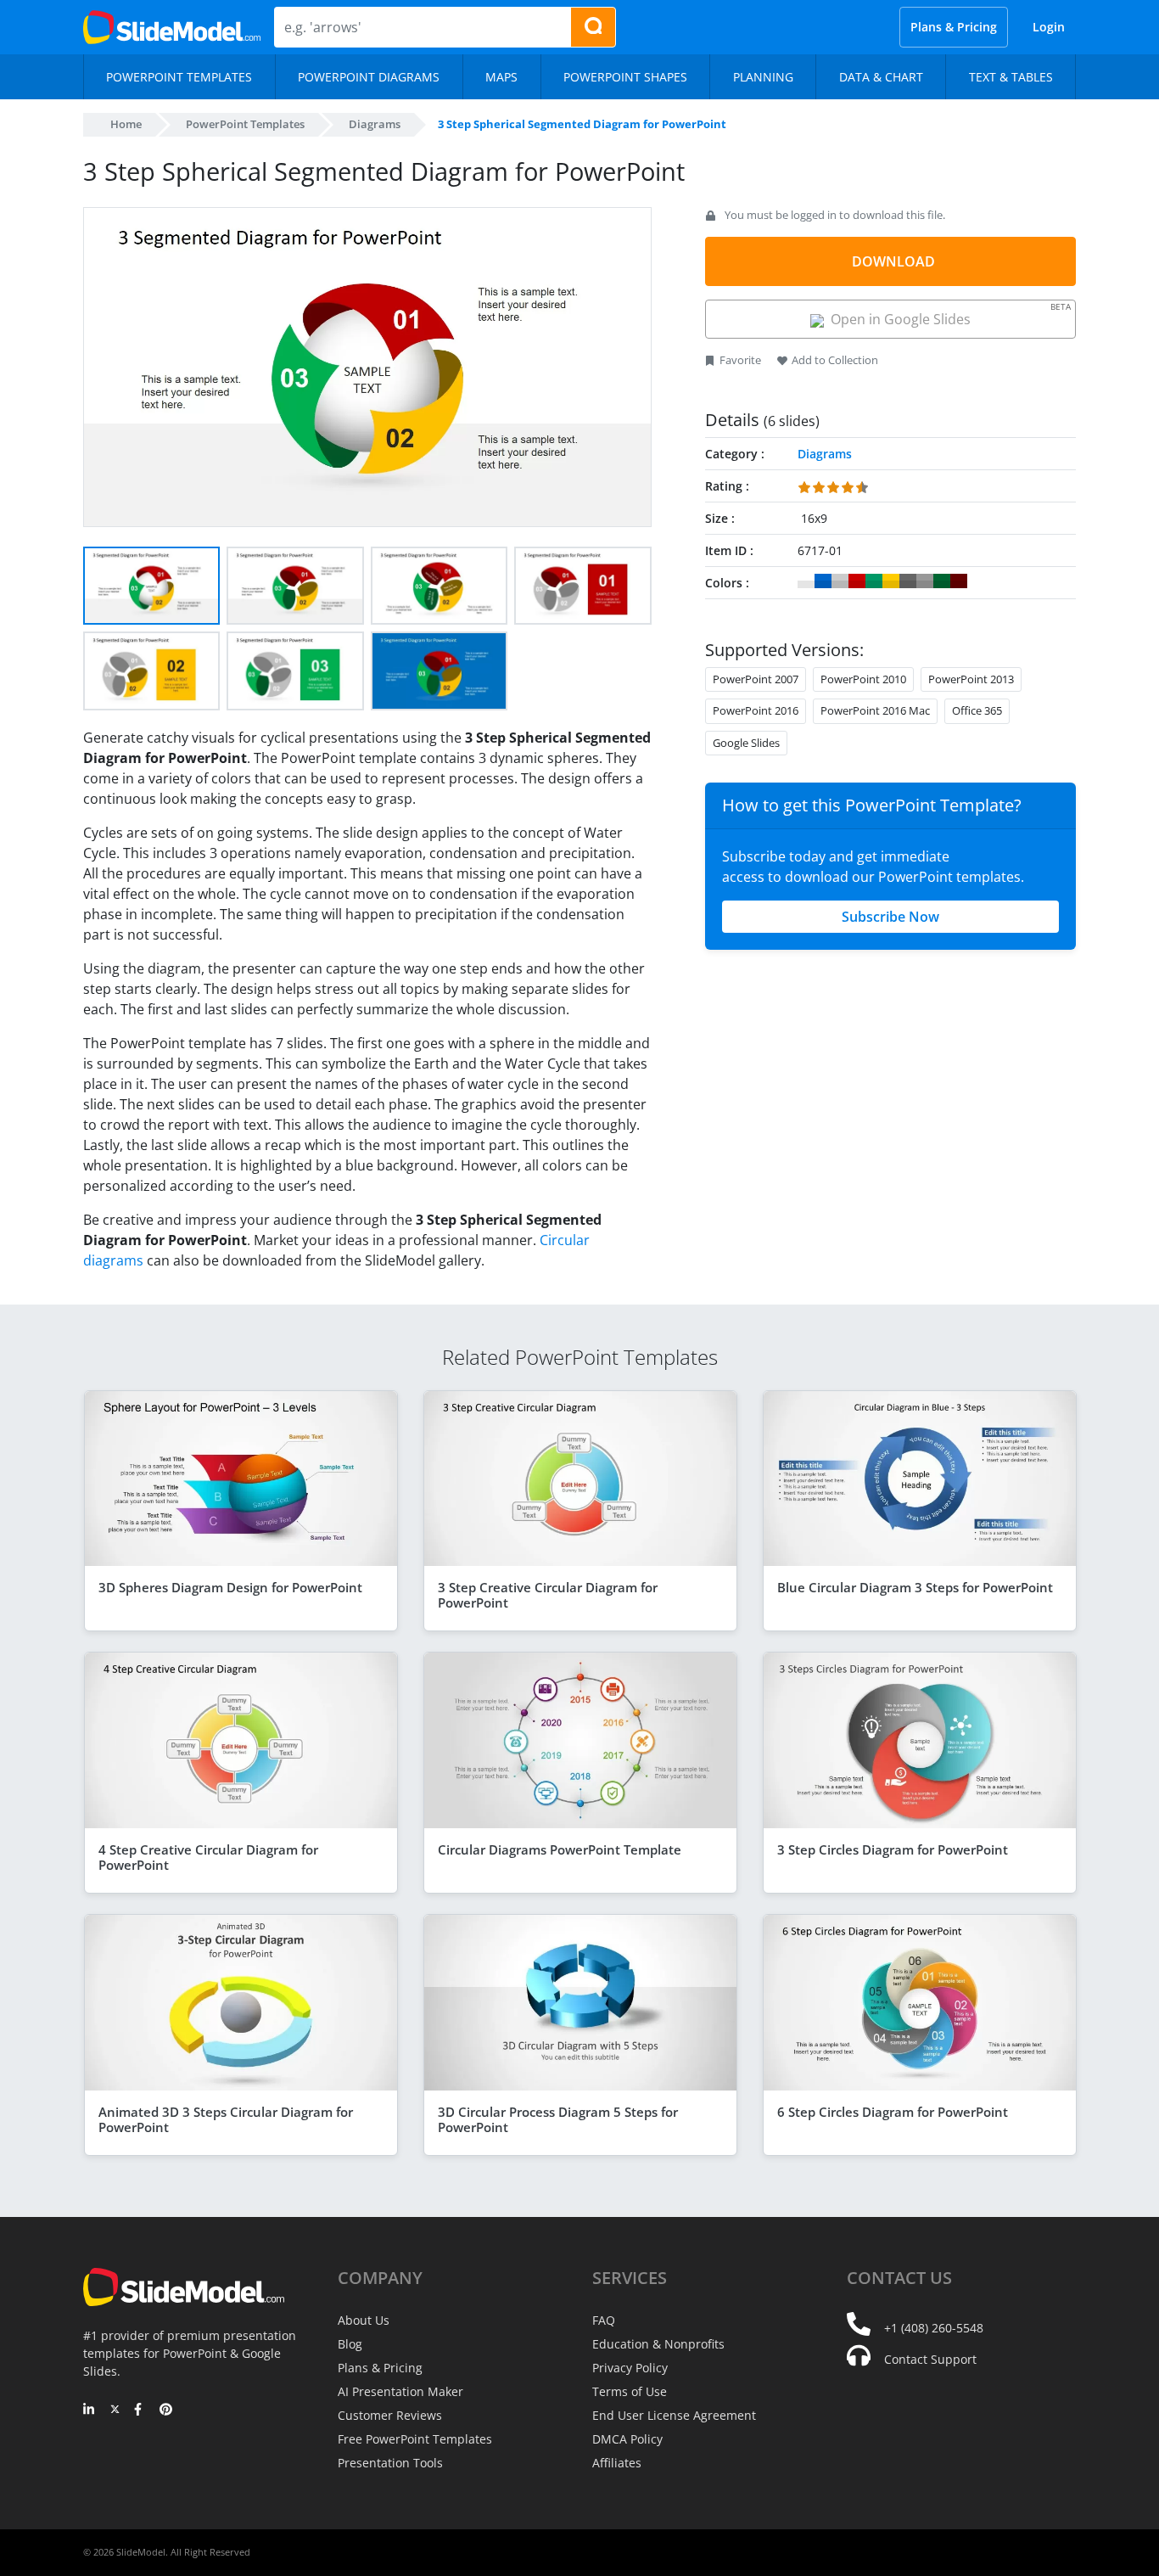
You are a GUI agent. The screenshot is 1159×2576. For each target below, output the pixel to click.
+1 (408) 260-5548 (934, 2328)
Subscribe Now (890, 917)
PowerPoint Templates (245, 124)
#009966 (874, 581)
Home (126, 124)
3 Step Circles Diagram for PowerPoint (893, 1849)
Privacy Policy (630, 2368)
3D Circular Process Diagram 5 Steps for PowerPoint (558, 2119)
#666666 (908, 581)
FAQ (604, 2320)
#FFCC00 (891, 581)
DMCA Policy (627, 2439)
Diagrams (375, 124)
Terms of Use (630, 2391)
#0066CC (823, 581)
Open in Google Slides (947, 314)
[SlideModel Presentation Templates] (172, 27)
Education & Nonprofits (658, 2344)
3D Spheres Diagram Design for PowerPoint (230, 1587)
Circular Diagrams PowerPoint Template (560, 1849)
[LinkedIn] (90, 2410)
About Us (364, 2320)
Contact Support (930, 2359)
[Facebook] (140, 2410)
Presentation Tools (390, 2463)
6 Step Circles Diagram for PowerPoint (893, 2112)
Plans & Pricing (954, 27)
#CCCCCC (840, 581)
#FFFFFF (806, 581)
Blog (350, 2344)
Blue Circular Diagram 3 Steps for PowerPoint (915, 1587)
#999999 (925, 581)
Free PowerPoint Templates (415, 2439)
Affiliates (617, 2463)
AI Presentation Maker (400, 2391)
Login (1049, 27)
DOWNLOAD (893, 261)
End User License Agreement (674, 2415)
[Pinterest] (166, 2410)
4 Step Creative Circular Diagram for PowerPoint (208, 1857)
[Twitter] (115, 2410)
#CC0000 (857, 581)
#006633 (942, 581)
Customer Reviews (390, 2415)
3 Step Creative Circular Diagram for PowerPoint (548, 1595)
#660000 (959, 581)
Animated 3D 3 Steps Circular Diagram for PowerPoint (226, 2119)
